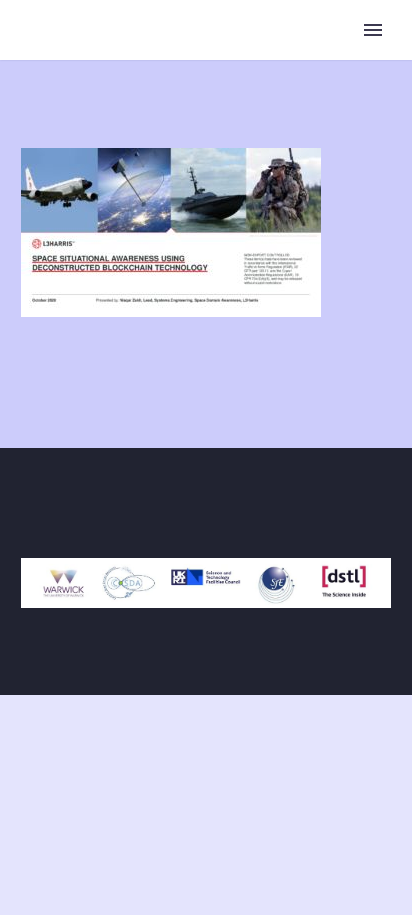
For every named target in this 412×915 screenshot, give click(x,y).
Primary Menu (373, 30)
